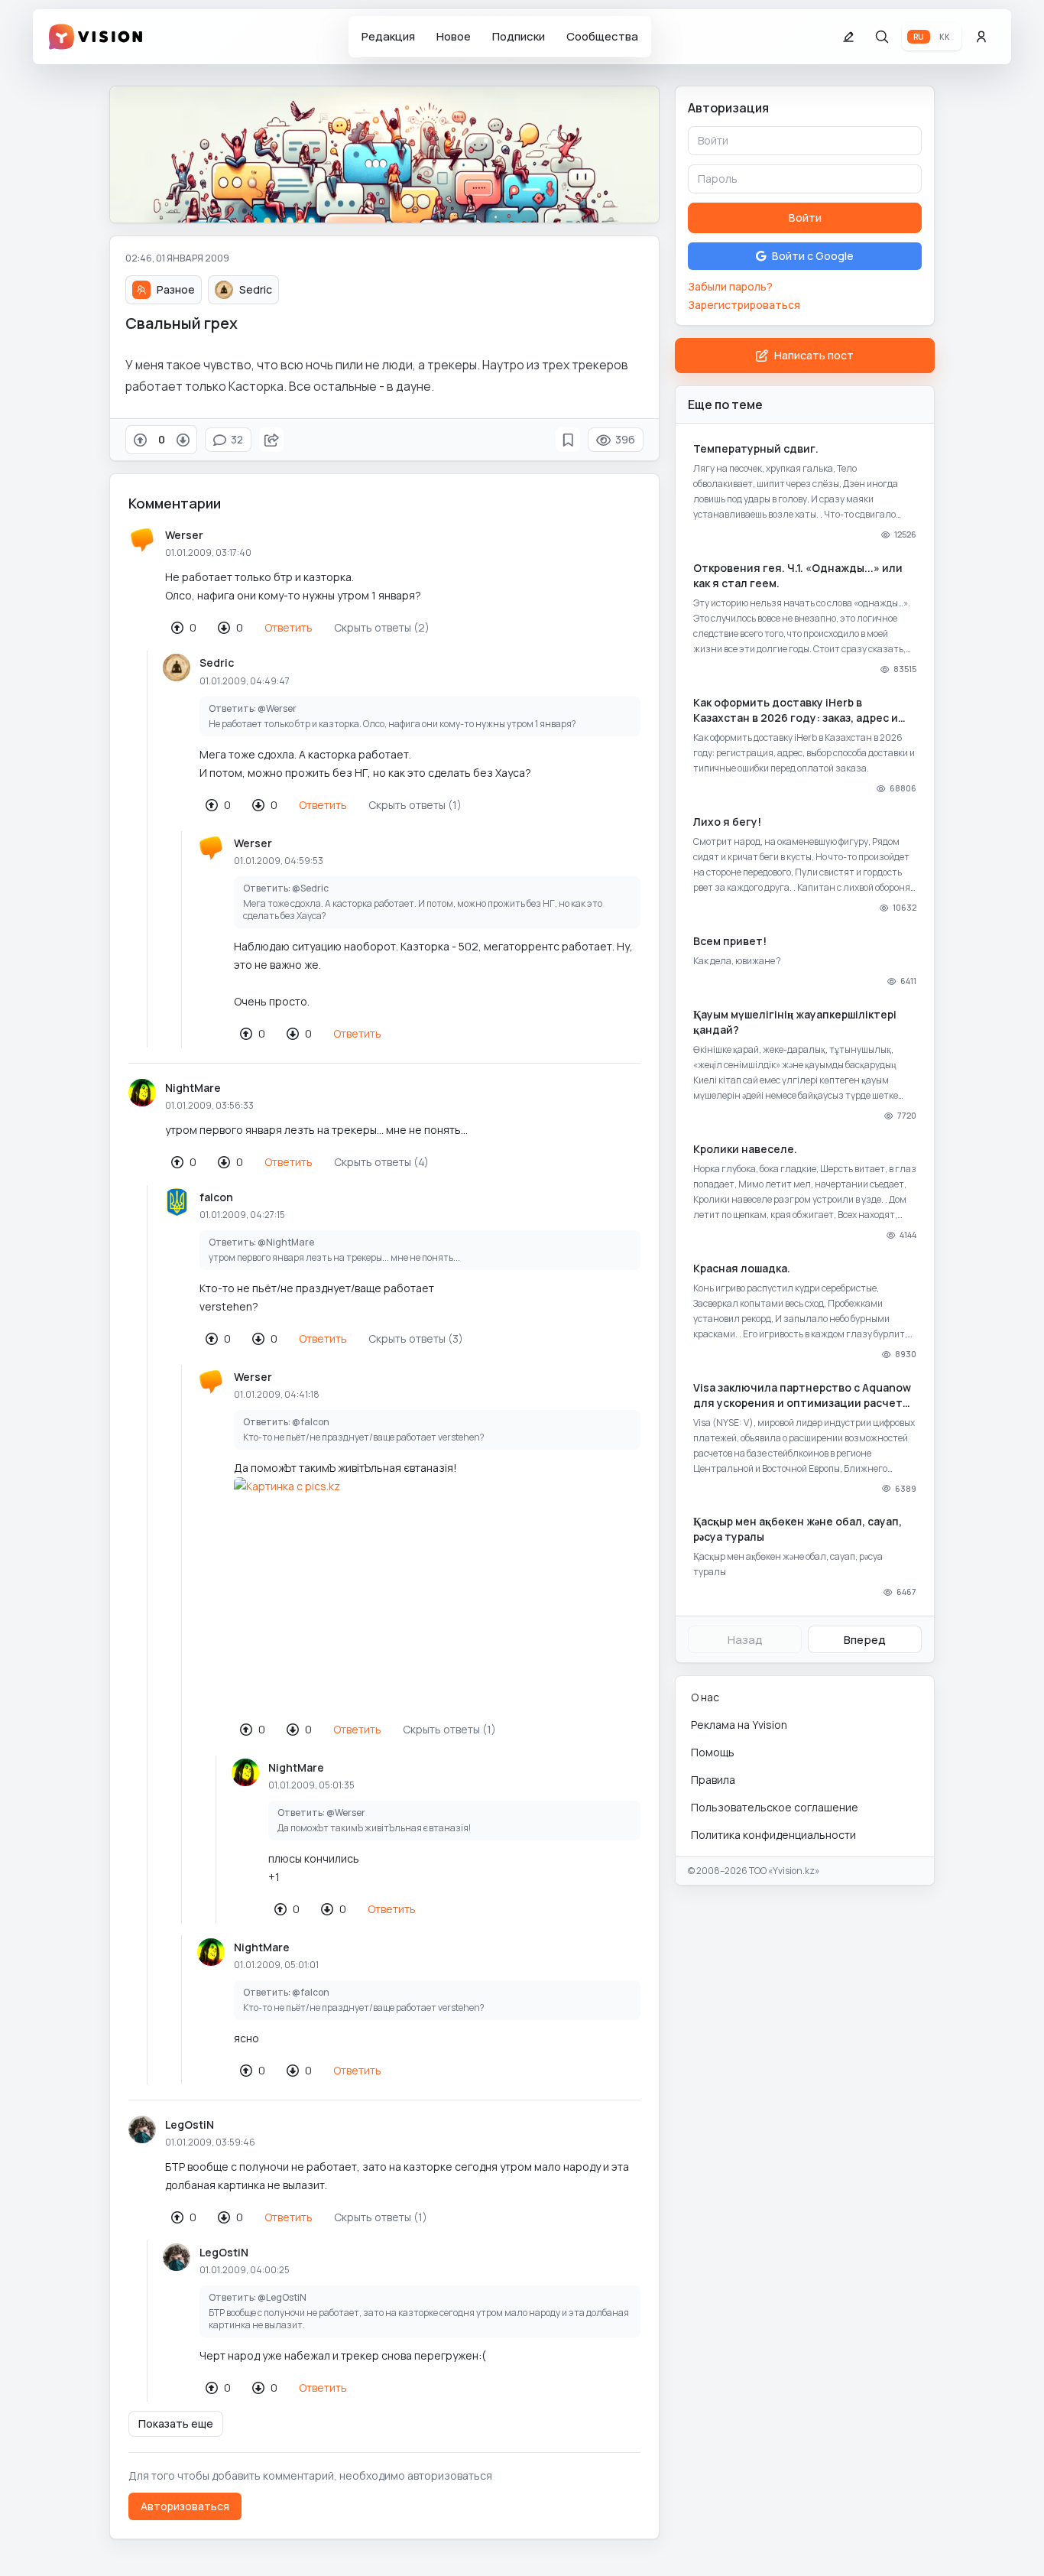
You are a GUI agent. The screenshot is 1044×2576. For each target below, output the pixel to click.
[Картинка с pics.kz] (437, 1592)
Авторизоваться (185, 2506)
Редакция (388, 36)
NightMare (193, 1088)
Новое (454, 36)
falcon (216, 1197)
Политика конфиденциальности (773, 1835)
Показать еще (176, 2423)
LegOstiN (190, 2124)
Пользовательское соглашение (775, 1807)
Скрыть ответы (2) (382, 627)
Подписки (519, 36)
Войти (805, 218)
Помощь (713, 1752)
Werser (184, 535)
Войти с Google (813, 256)
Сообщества (602, 36)
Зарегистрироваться (744, 305)
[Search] (882, 37)
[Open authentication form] (981, 37)
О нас (705, 1697)
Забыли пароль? (730, 286)
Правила (713, 1780)
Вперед (865, 1640)
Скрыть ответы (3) (416, 1338)
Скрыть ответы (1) (415, 805)
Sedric (217, 663)
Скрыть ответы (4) (381, 1162)
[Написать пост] (848, 37)
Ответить (289, 627)
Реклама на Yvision (739, 1725)
